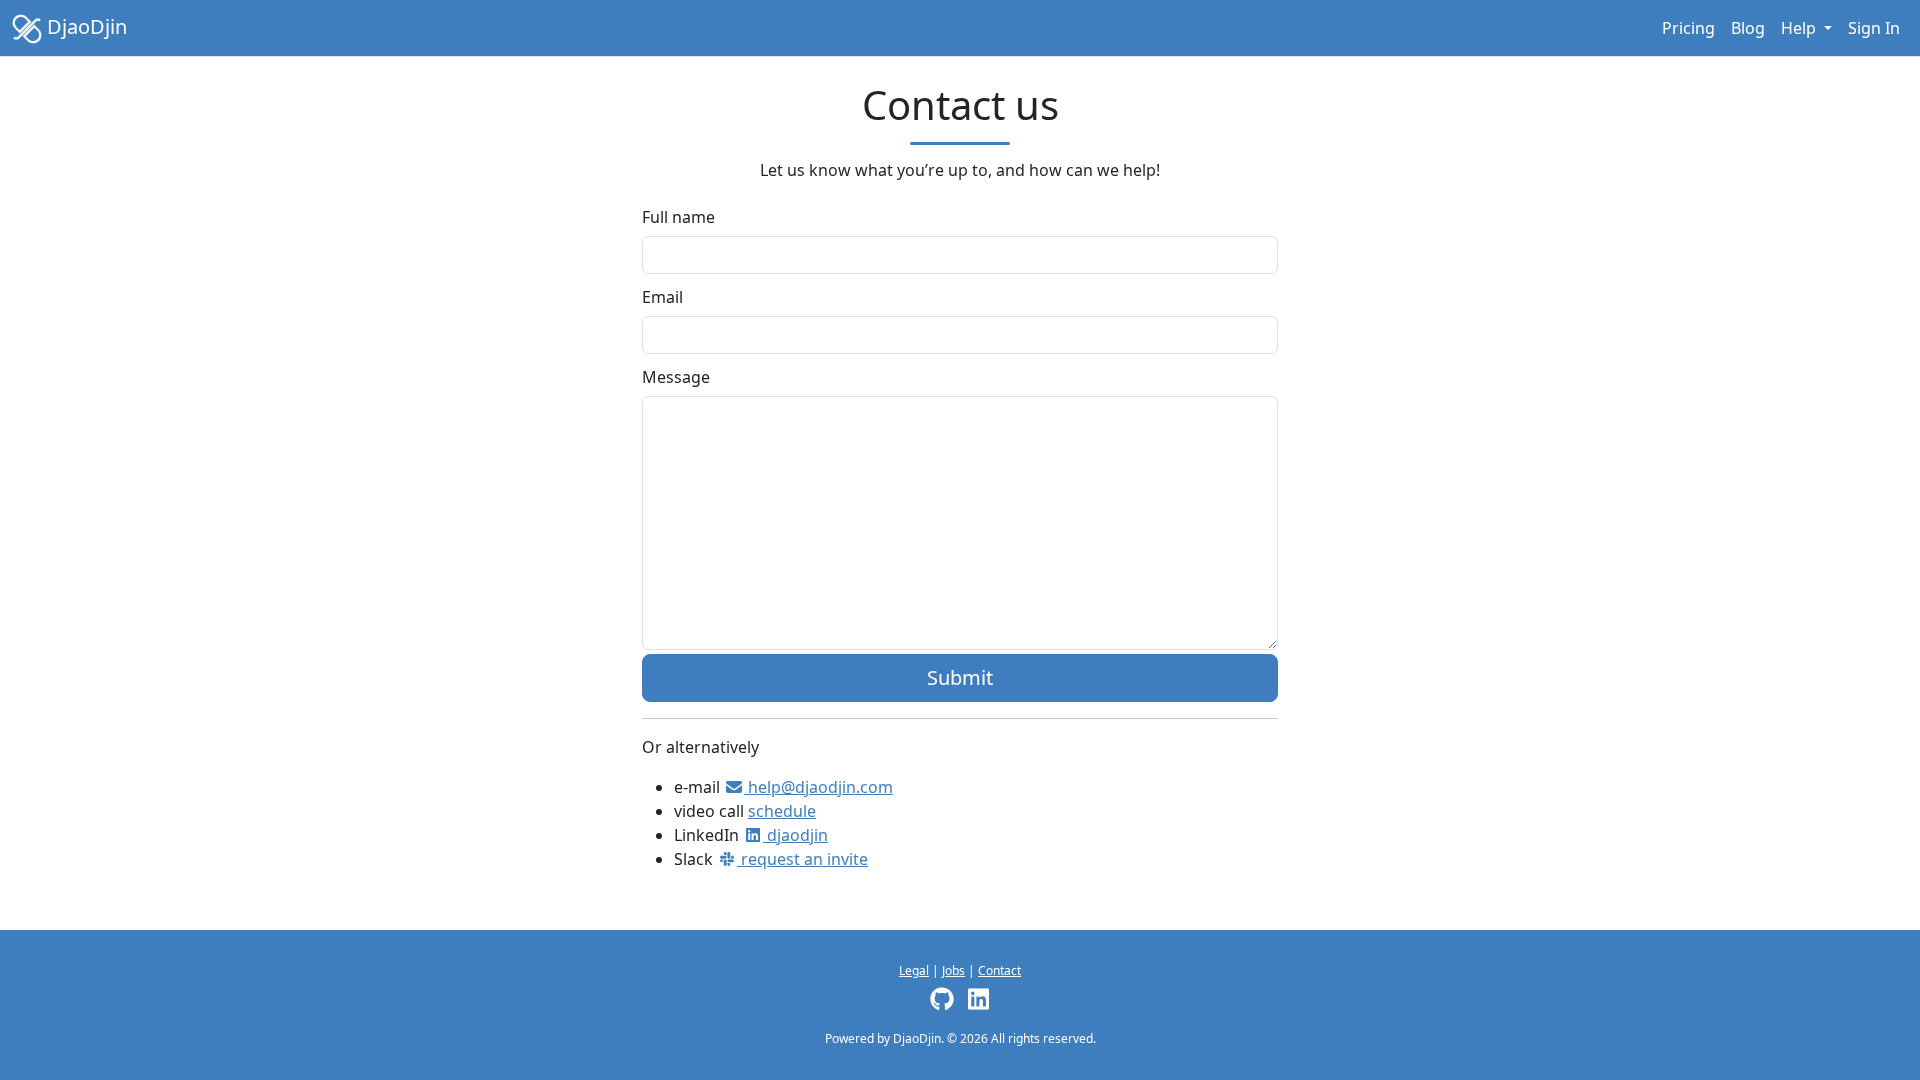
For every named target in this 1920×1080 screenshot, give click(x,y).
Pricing (1688, 28)
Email (662, 297)
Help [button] (1800, 28)
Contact (999, 970)
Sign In (1874, 28)
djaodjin (795, 835)
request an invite (802, 859)
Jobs (953, 970)
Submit (960, 677)
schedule (782, 811)
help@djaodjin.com (818, 787)
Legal (914, 970)
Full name (678, 217)
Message (676, 377)
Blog (1748, 28)
